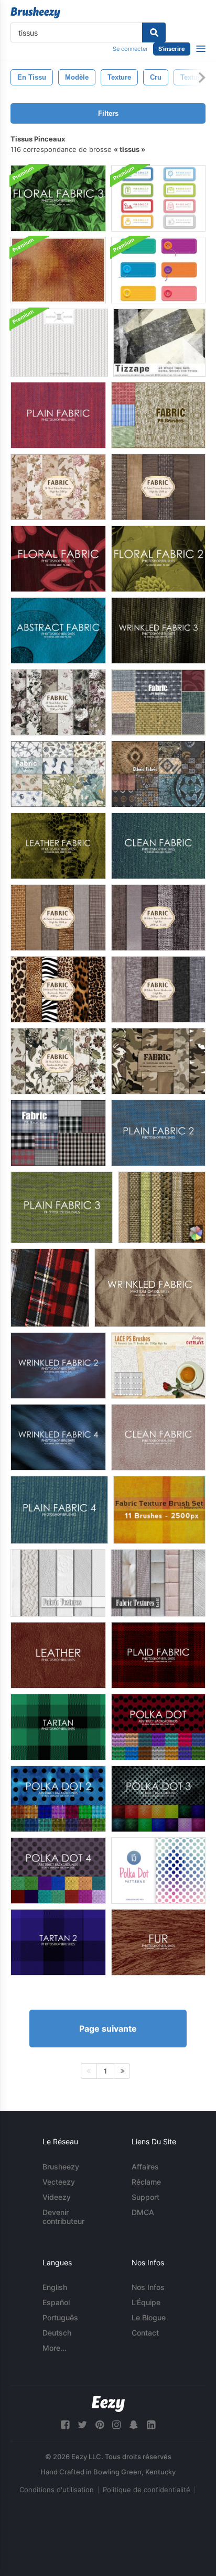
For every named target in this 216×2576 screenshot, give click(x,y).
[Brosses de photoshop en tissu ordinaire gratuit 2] (158, 1133)
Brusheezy (61, 2167)
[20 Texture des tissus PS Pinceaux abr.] (158, 702)
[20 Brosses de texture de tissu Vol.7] (58, 918)
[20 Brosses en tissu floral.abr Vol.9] (58, 702)
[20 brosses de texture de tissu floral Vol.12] (58, 1061)
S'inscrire (172, 49)
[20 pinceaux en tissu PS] (158, 415)
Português (60, 2317)
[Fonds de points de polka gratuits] (158, 1727)
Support (145, 2197)
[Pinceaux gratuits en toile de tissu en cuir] (58, 846)
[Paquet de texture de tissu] (58, 1583)
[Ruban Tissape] (159, 343)
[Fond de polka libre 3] (158, 1799)
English (55, 2287)
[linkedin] (151, 2425)
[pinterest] (100, 2425)
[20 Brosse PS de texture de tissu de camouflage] (158, 1061)
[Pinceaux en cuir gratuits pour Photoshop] (58, 1655)
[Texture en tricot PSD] (59, 343)
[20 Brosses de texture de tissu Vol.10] (158, 918)
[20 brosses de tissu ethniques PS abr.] (158, 774)
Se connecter (130, 49)
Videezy (57, 2197)
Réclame (146, 2182)
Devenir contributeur (63, 2217)
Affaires (145, 2167)
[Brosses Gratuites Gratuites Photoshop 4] (59, 1510)
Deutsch (57, 2333)
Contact (145, 2333)
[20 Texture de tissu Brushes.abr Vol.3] (158, 487)
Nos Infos (148, 2287)
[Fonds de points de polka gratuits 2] (58, 1799)
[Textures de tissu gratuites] (162, 1207)
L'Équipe (146, 2302)
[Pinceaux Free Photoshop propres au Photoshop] (158, 1437)
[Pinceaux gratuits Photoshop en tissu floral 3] (58, 198)
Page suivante (108, 2029)
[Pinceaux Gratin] (158, 1655)
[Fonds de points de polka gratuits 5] (158, 1871)
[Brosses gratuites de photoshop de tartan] (58, 1727)
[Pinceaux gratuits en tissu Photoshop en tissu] (58, 415)
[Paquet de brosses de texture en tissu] (58, 270)
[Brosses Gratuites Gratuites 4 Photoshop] (58, 1437)
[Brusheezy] (35, 13)
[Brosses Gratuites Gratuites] (150, 1288)
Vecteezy (59, 2182)
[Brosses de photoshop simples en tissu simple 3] (62, 1207)
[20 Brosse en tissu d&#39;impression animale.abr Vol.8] (58, 989)
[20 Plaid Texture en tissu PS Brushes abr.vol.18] (58, 1133)
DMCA (143, 2212)
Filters (108, 113)
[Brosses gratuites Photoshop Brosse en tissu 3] (158, 631)
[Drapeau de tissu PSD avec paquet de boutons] (158, 270)
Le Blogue (149, 2317)
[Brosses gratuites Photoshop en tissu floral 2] (158, 559)
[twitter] (82, 2425)
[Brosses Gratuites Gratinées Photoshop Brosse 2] (58, 1366)
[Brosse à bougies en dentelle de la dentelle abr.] (158, 1366)
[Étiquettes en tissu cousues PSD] (158, 198)
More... (55, 2348)
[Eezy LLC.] (108, 2404)
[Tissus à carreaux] (50, 1288)
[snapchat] (134, 2425)
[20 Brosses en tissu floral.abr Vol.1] (58, 487)
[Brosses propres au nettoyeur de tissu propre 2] (158, 846)
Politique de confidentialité (147, 2490)
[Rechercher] (154, 32)
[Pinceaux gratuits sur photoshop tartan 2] (58, 1942)
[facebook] (65, 2425)
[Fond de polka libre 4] (58, 1871)
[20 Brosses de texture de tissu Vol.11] (158, 989)
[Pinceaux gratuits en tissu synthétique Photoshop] (58, 631)
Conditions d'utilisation (57, 2490)
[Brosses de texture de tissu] (159, 1510)
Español (56, 2302)
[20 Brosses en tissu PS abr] (58, 774)
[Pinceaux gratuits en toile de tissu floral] (58, 559)
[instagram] (116, 2425)
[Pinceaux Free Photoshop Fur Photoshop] (158, 1942)
